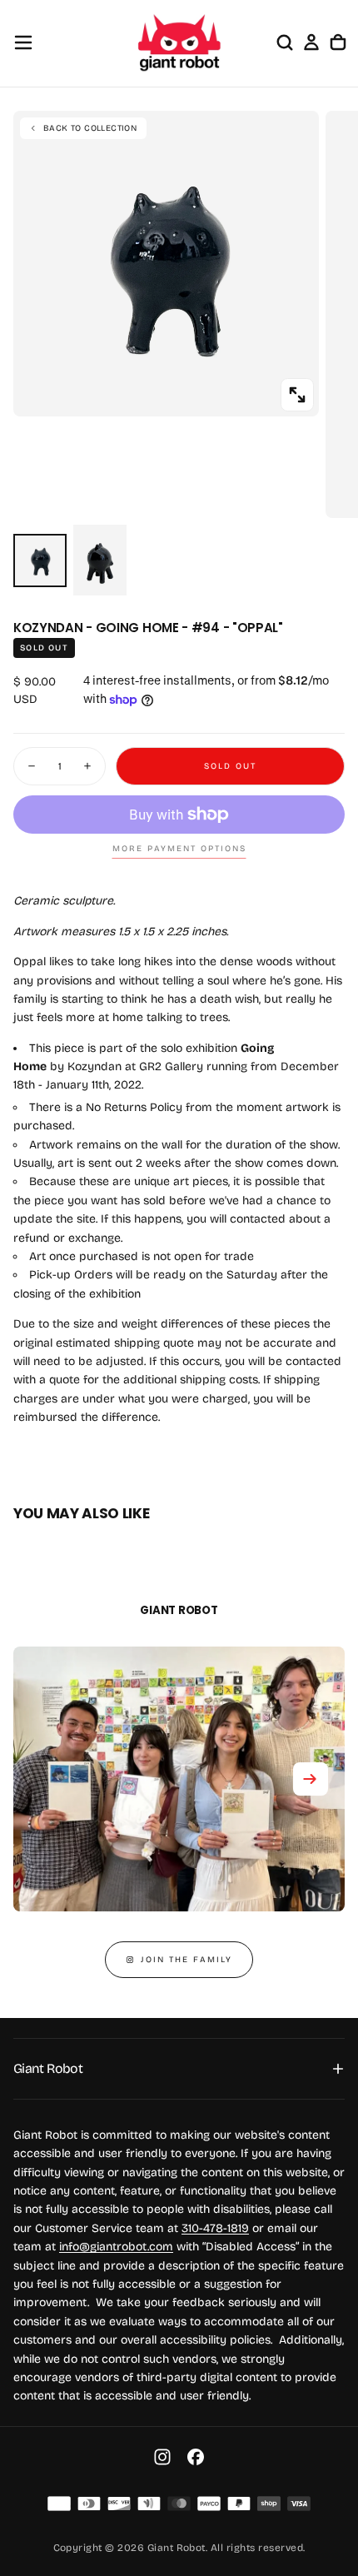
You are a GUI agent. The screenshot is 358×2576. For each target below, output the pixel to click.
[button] (23, 42)
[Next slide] (311, 1779)
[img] (59, 2504)
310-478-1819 (215, 2228)
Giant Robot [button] (48, 2068)
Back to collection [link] (90, 128)
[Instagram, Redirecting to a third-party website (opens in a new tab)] (162, 2457)
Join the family (186, 1960)
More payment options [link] (179, 849)
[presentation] (297, 395)
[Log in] (311, 42)
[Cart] (338, 42)
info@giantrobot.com (116, 2247)
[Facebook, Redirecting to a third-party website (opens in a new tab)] (196, 2457)
